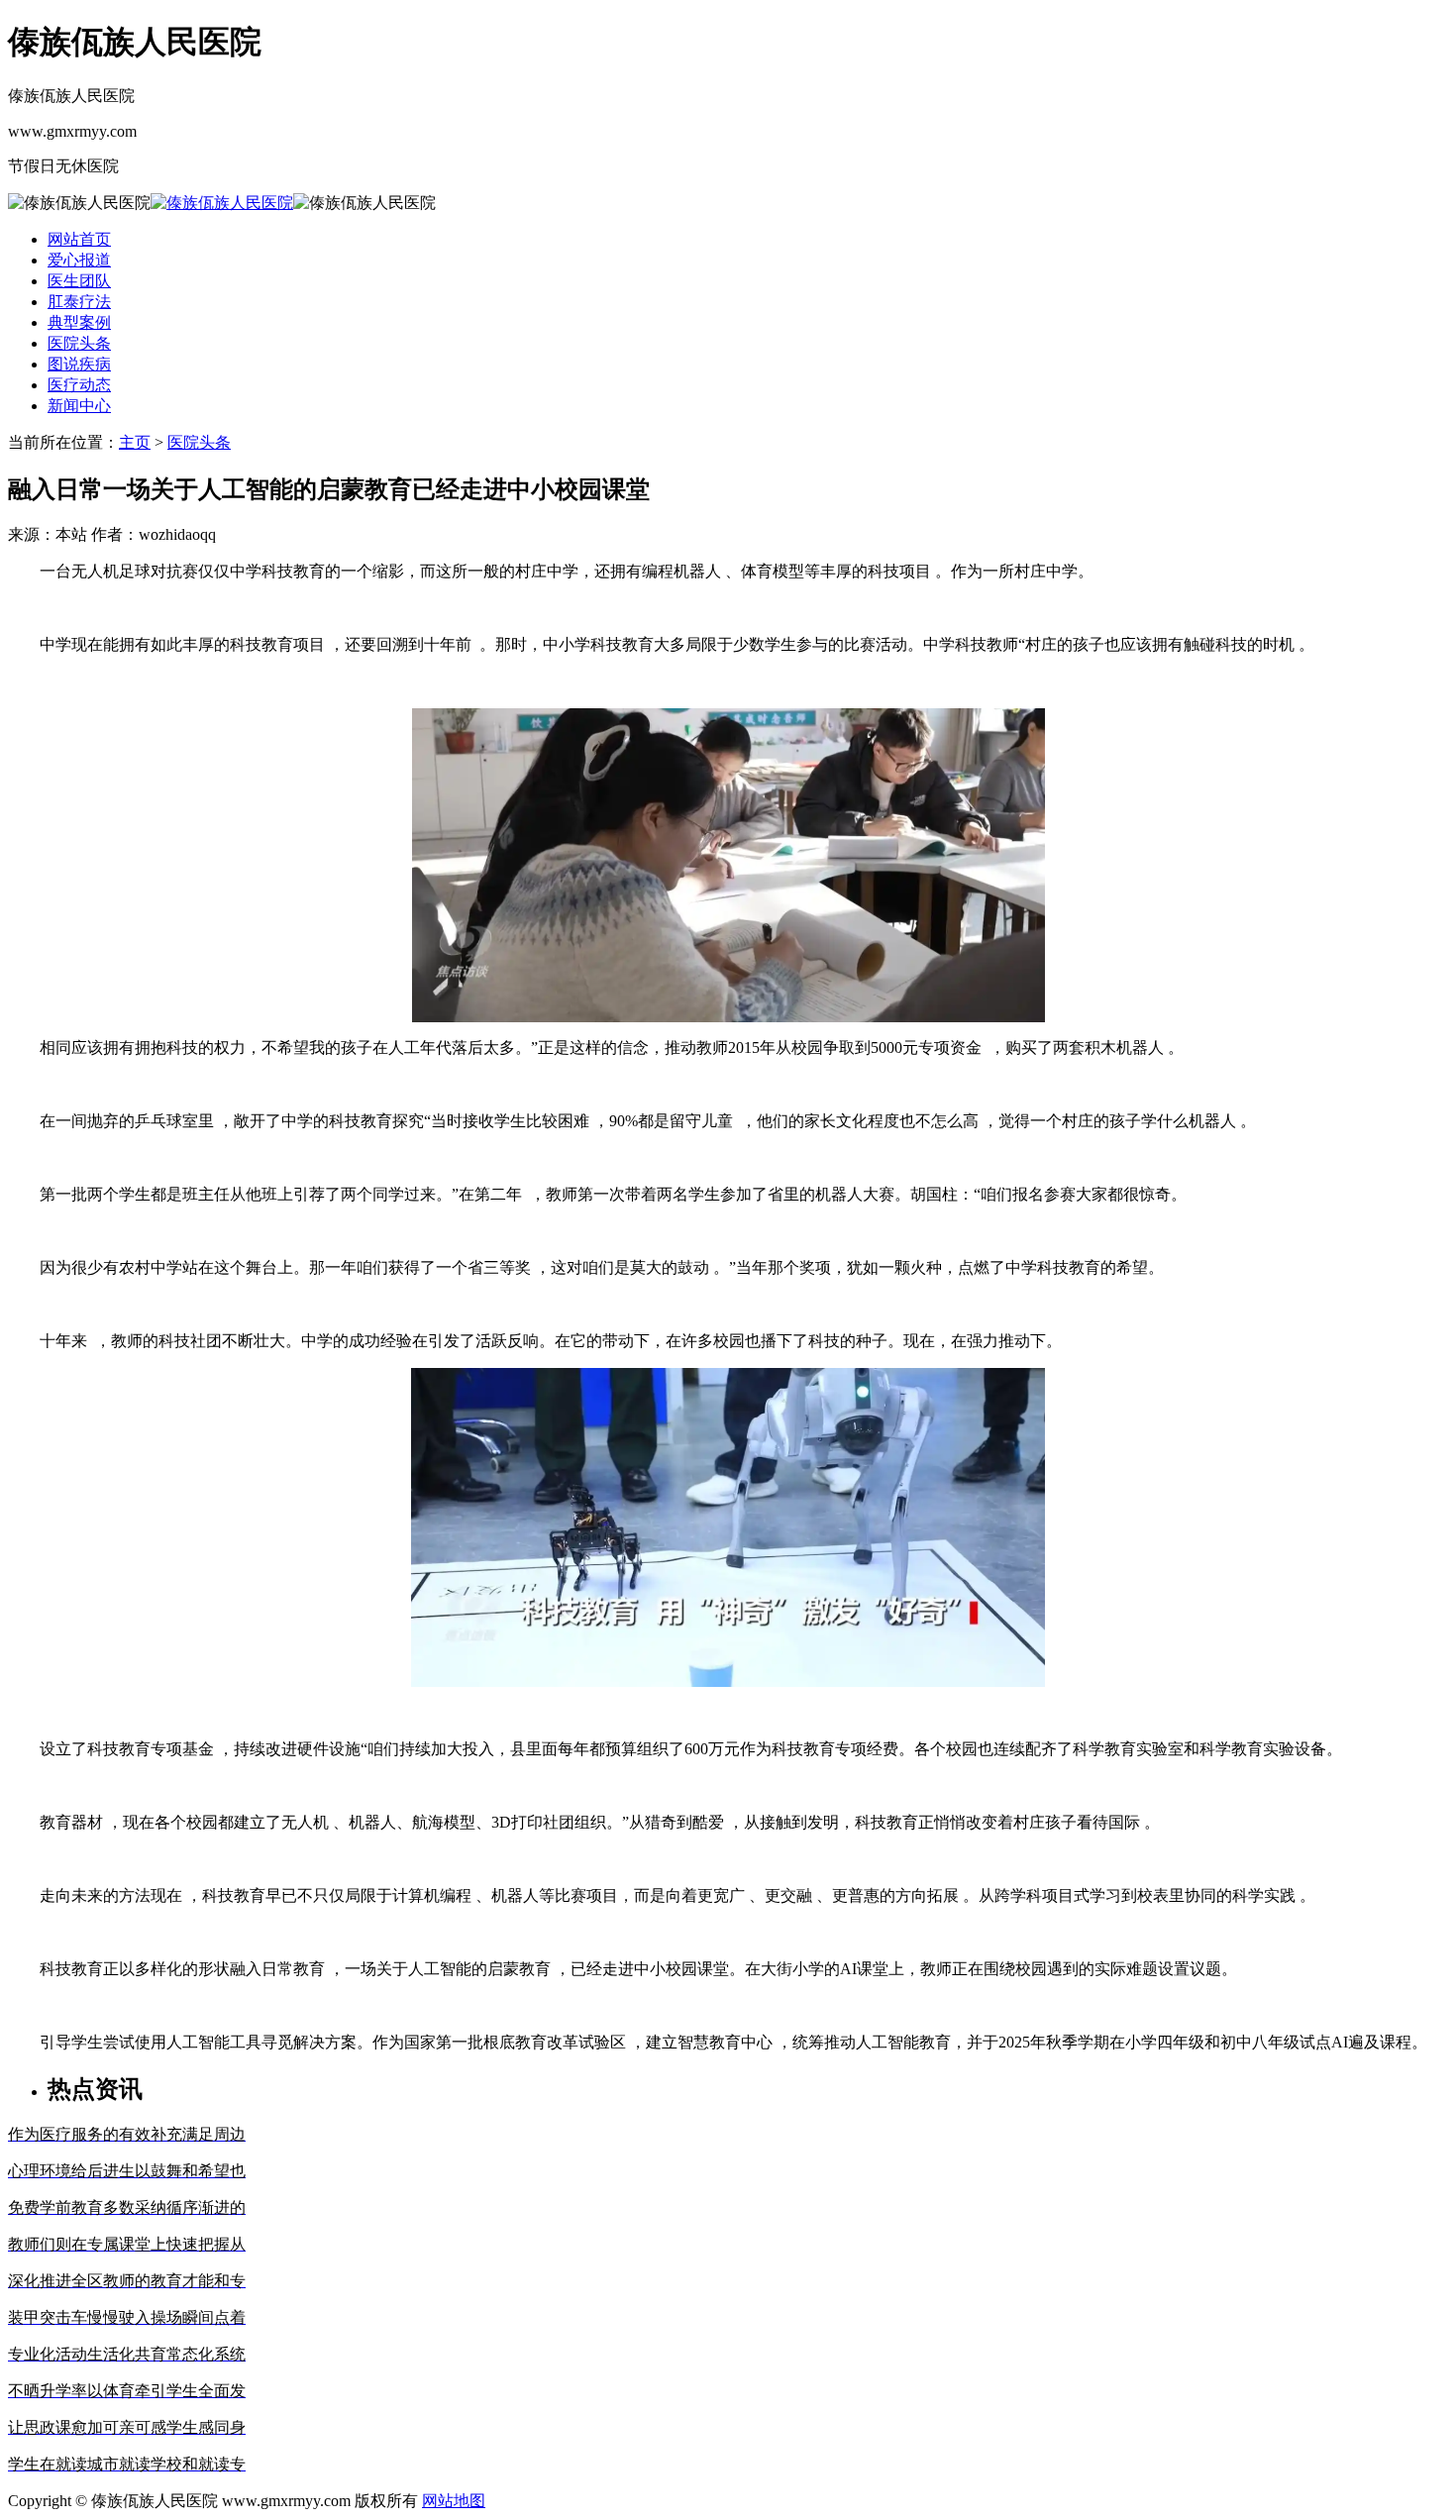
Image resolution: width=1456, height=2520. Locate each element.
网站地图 (454, 2501)
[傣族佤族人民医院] (222, 203)
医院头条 (199, 442)
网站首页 (79, 239)
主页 (135, 442)
